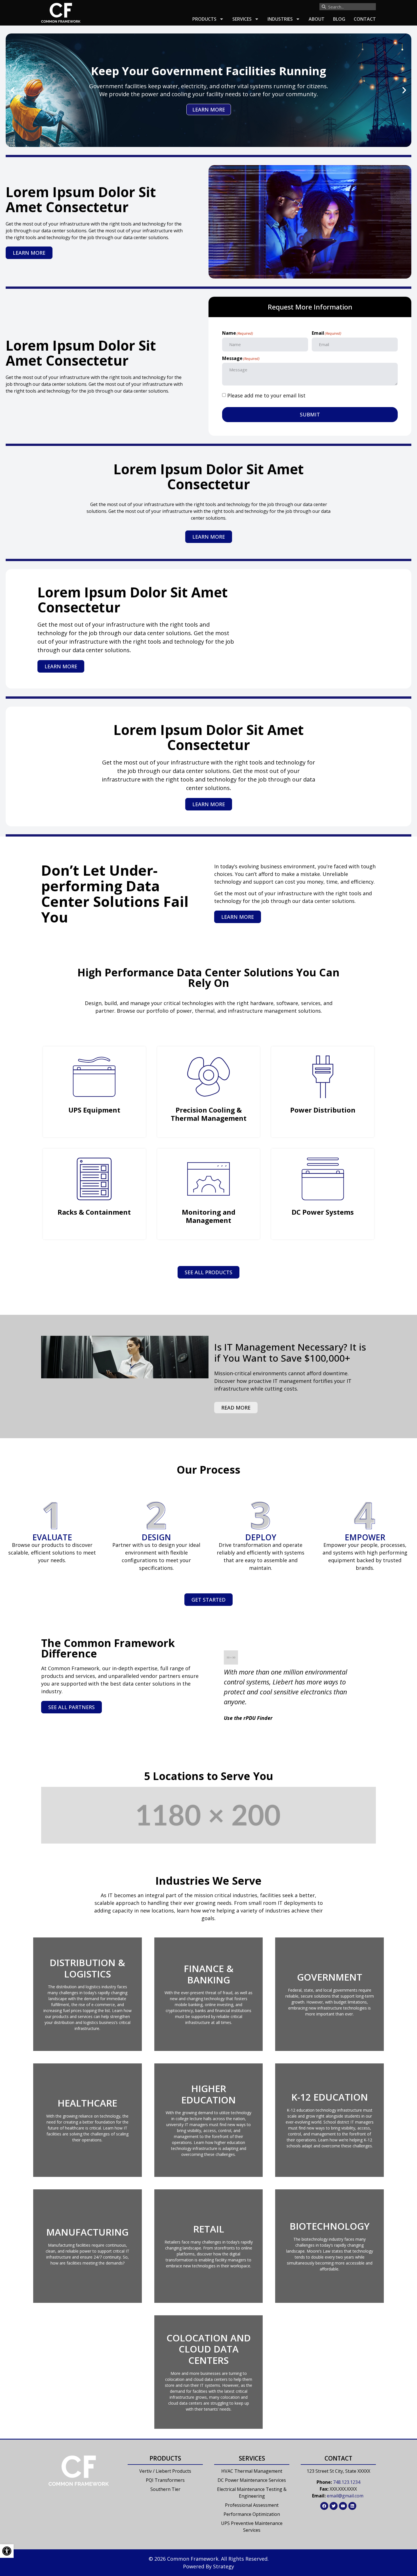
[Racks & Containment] (94, 1179)
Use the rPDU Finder (248, 1718)
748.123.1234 (347, 2482)
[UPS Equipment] (94, 1077)
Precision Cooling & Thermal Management (209, 1114)
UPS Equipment (94, 1110)
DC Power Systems (323, 1212)
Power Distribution (323, 1110)
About (317, 19)
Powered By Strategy (208, 2566)
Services (242, 19)
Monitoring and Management (209, 1216)
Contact (365, 19)
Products (204, 19)
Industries (280, 19)
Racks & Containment (94, 1212)
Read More (236, 1408)
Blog (339, 19)
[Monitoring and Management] (208, 1179)
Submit (310, 414)
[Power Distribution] (323, 1077)
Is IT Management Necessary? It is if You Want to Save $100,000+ (290, 1353)
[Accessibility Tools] (7, 2551)
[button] (13, 90)
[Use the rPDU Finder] (231, 1662)
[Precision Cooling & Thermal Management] (208, 1077)
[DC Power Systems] (323, 1179)
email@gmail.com (345, 2496)
